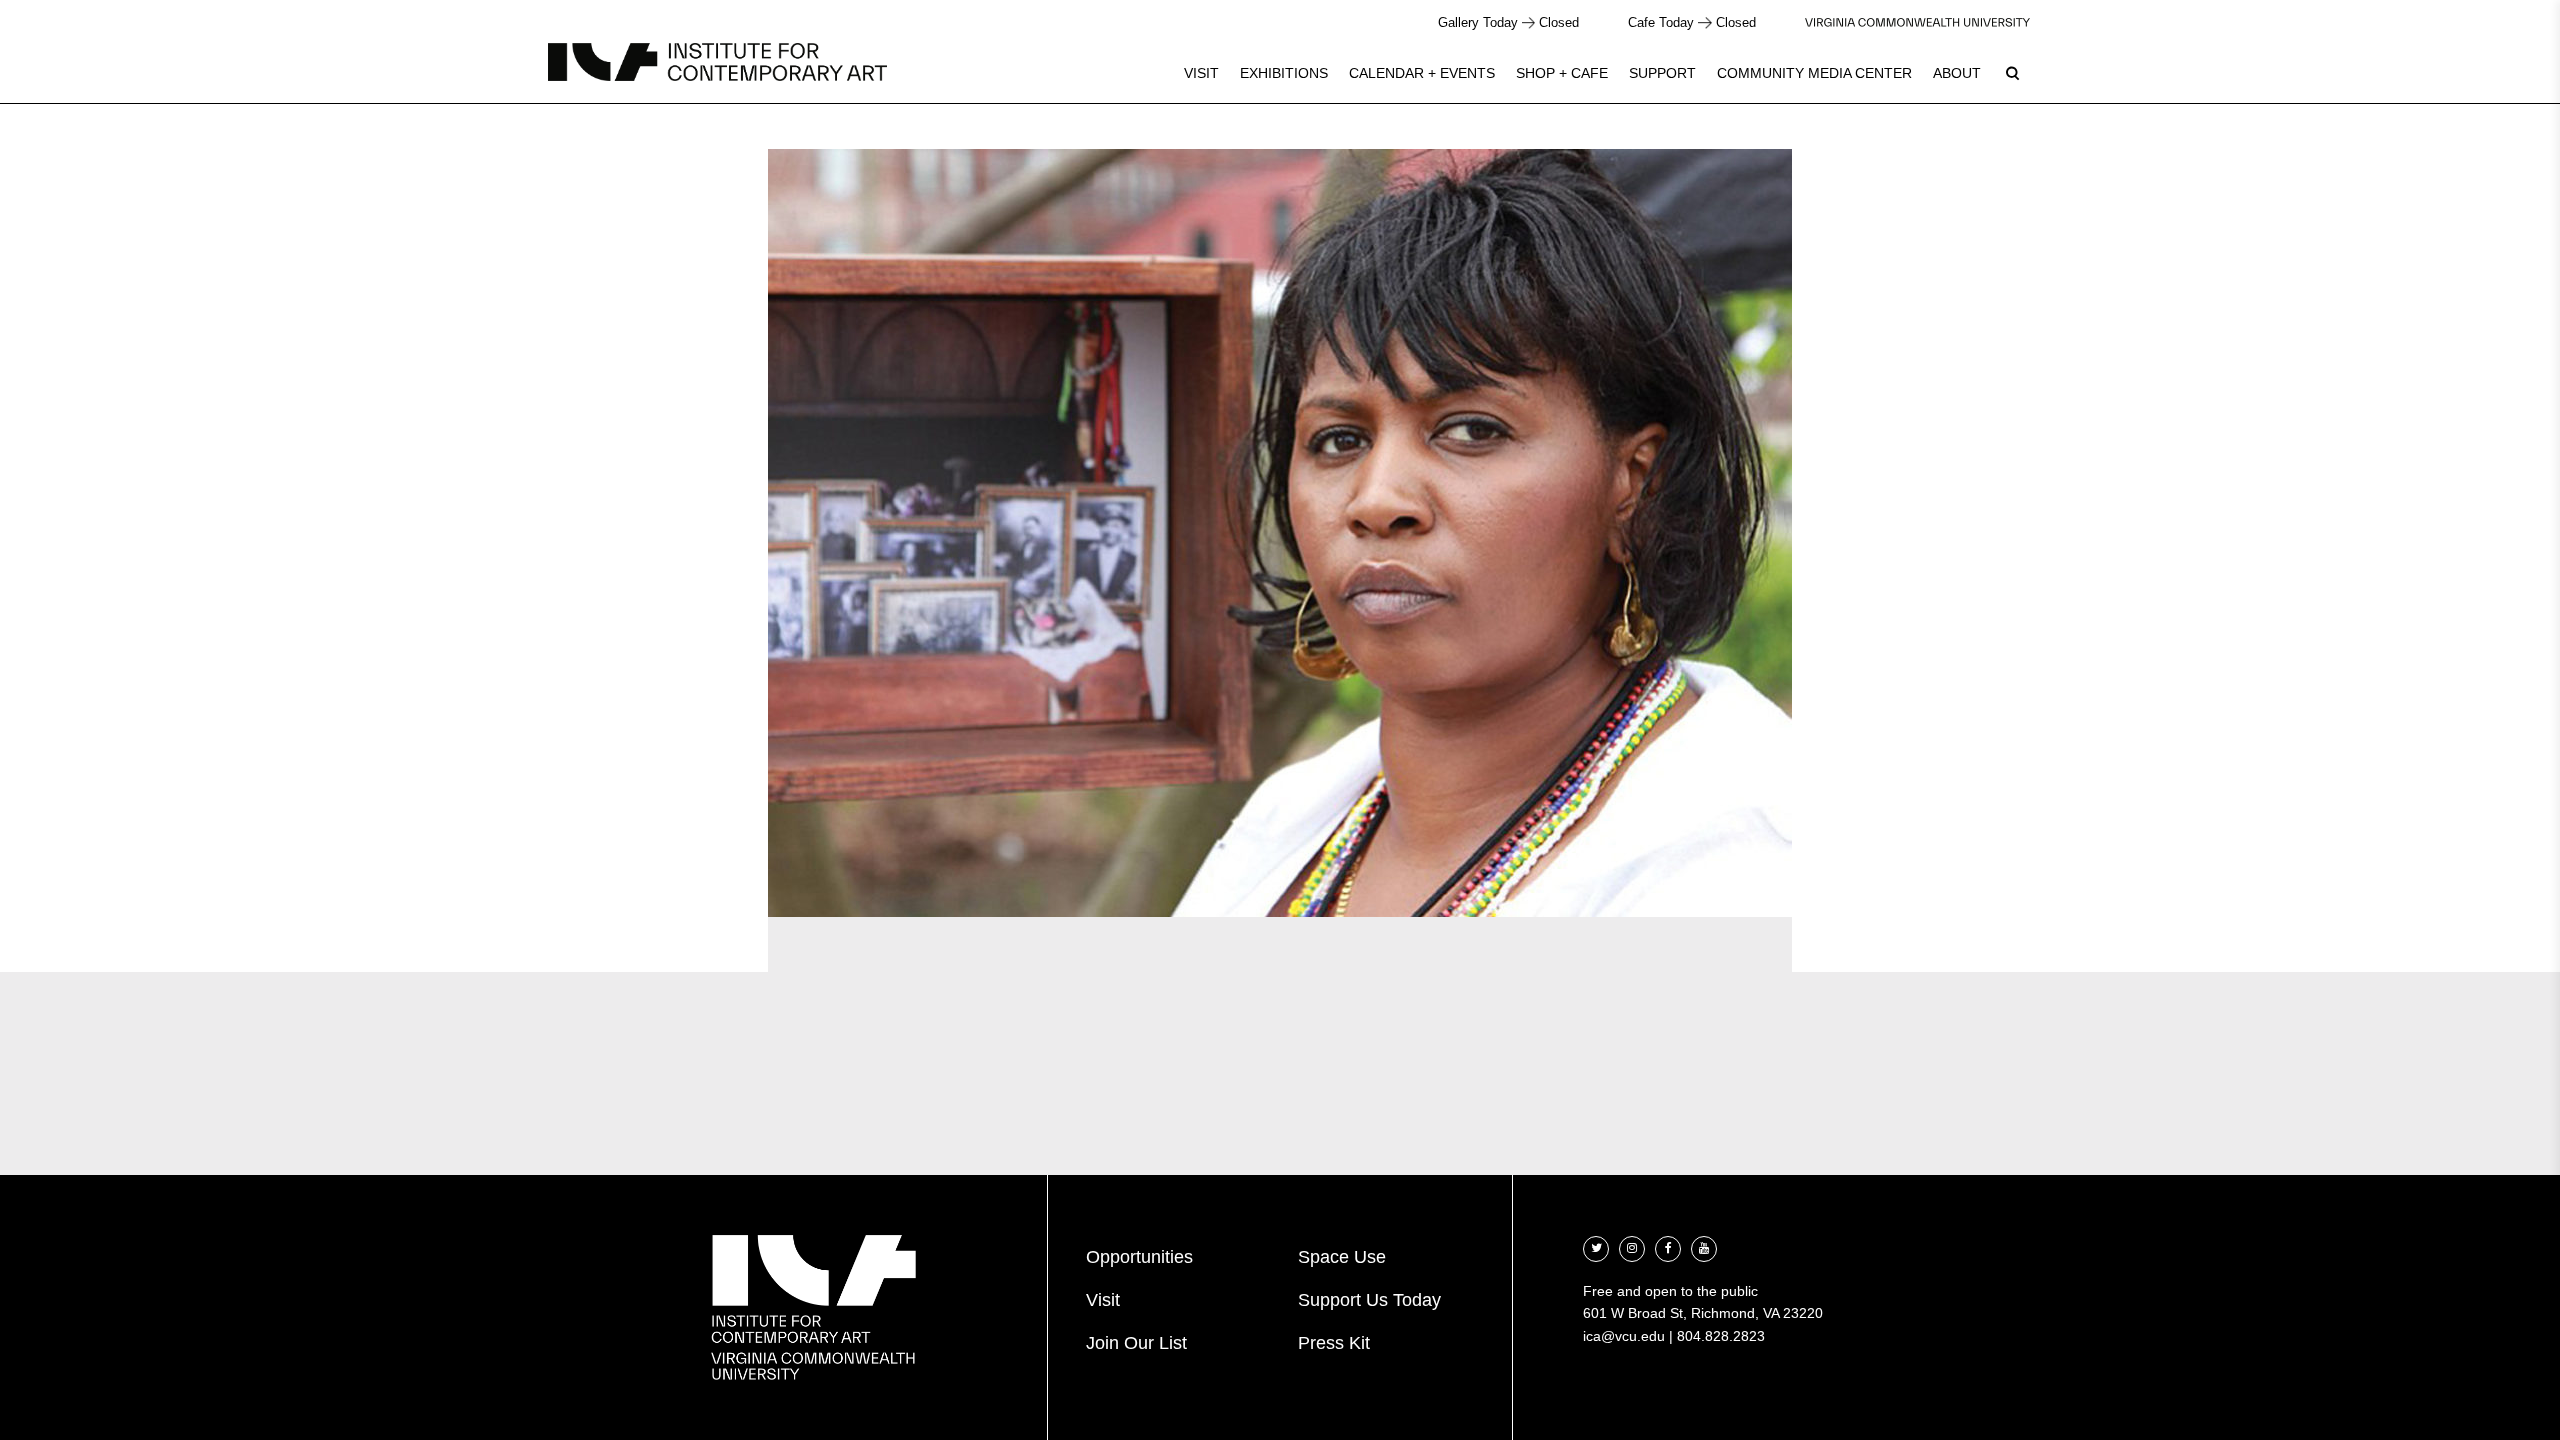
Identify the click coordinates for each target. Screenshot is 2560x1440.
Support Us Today (1369, 1300)
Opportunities (1139, 1257)
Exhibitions (1284, 73)
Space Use (1342, 1257)
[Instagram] (1632, 1246)
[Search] (2012, 73)
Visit (1201, 73)
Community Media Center (1814, 73)
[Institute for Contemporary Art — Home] (717, 62)
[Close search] (2497, 69)
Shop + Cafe (1562, 73)
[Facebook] (1668, 1246)
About (1957, 73)
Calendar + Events (1422, 73)
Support (1662, 73)
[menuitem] (1201, 73)
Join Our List (1136, 1343)
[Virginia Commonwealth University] (1917, 22)
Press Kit (1334, 1343)
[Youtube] (1704, 1246)
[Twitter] (1596, 1246)
